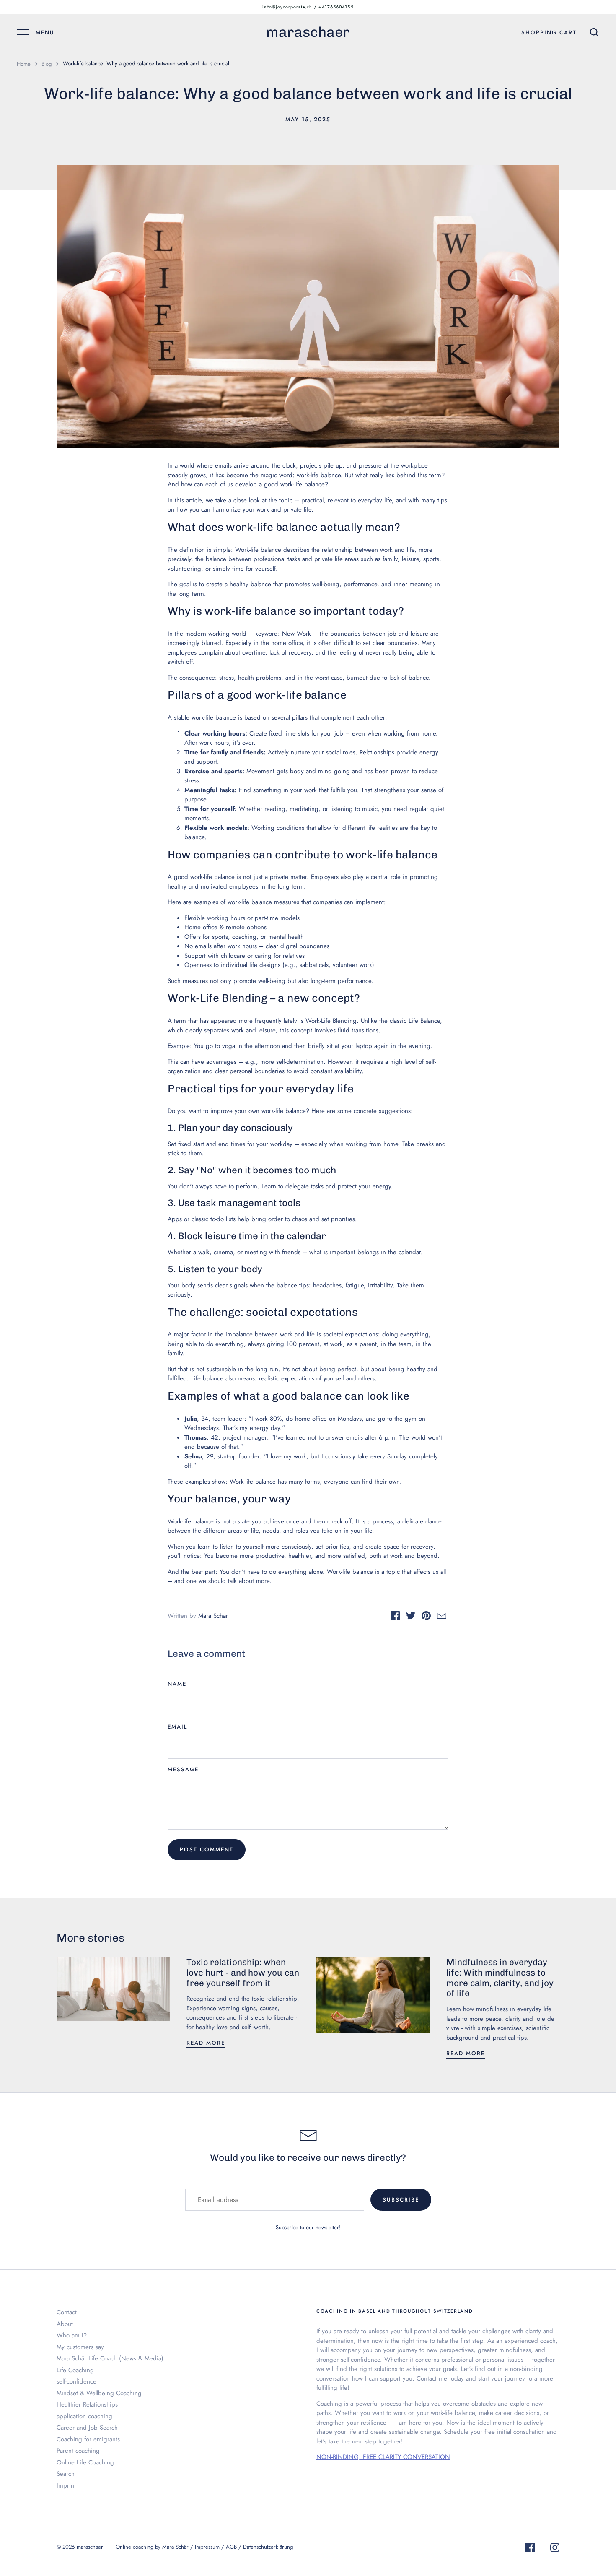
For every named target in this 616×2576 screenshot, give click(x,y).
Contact (67, 2312)
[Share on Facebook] (395, 1617)
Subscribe (401, 2200)
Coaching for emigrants (88, 2439)
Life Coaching (75, 2370)
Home (24, 64)
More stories (91, 1938)
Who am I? (72, 2335)
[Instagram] (555, 2549)
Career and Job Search (87, 2428)
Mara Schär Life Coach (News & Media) (110, 2358)
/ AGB (230, 2547)
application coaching (84, 2416)
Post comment (207, 1849)
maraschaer (308, 32)
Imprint (66, 2485)
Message (183, 1769)
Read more (206, 2043)
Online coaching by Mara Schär (152, 2547)
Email (177, 1727)
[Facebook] (530, 2549)
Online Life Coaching (85, 2462)
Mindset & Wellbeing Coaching (99, 2393)
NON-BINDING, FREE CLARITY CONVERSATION (383, 2457)
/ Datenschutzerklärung (266, 2547)
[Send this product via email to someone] (442, 1617)
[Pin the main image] (426, 1617)
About (65, 2324)
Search (66, 2474)
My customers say (80, 2347)
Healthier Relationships (87, 2404)
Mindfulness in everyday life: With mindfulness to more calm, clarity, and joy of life (500, 1978)
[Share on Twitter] (411, 1617)
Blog (47, 64)
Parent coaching (78, 2451)
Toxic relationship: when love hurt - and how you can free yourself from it (243, 1973)
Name (177, 1684)
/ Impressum (206, 2547)
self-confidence (76, 2381)
